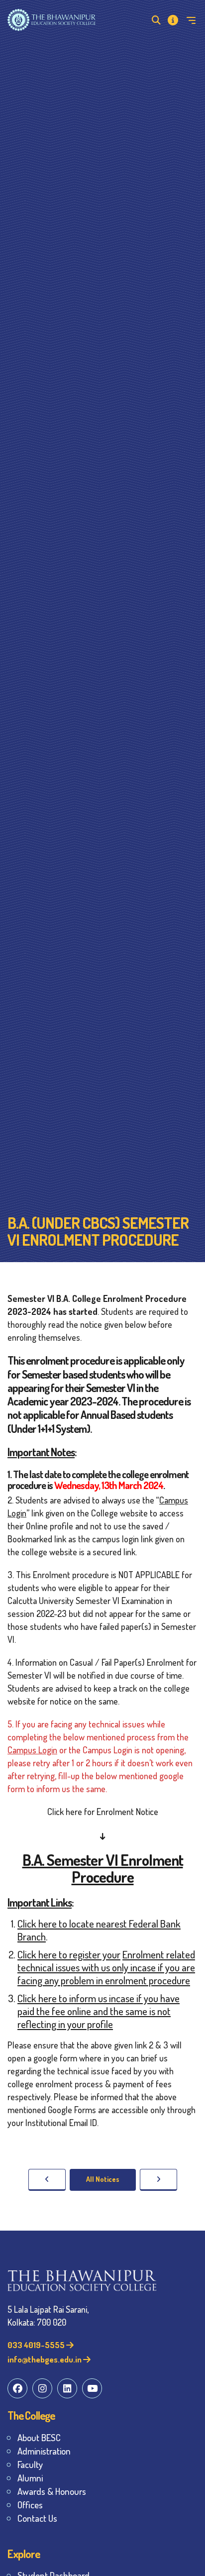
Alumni (30, 2478)
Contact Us (37, 2518)
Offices (30, 2505)
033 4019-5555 (37, 2345)
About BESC (39, 2437)
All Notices (103, 2179)
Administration (44, 2451)
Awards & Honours (52, 2491)
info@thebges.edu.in (45, 2359)
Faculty (30, 2464)
